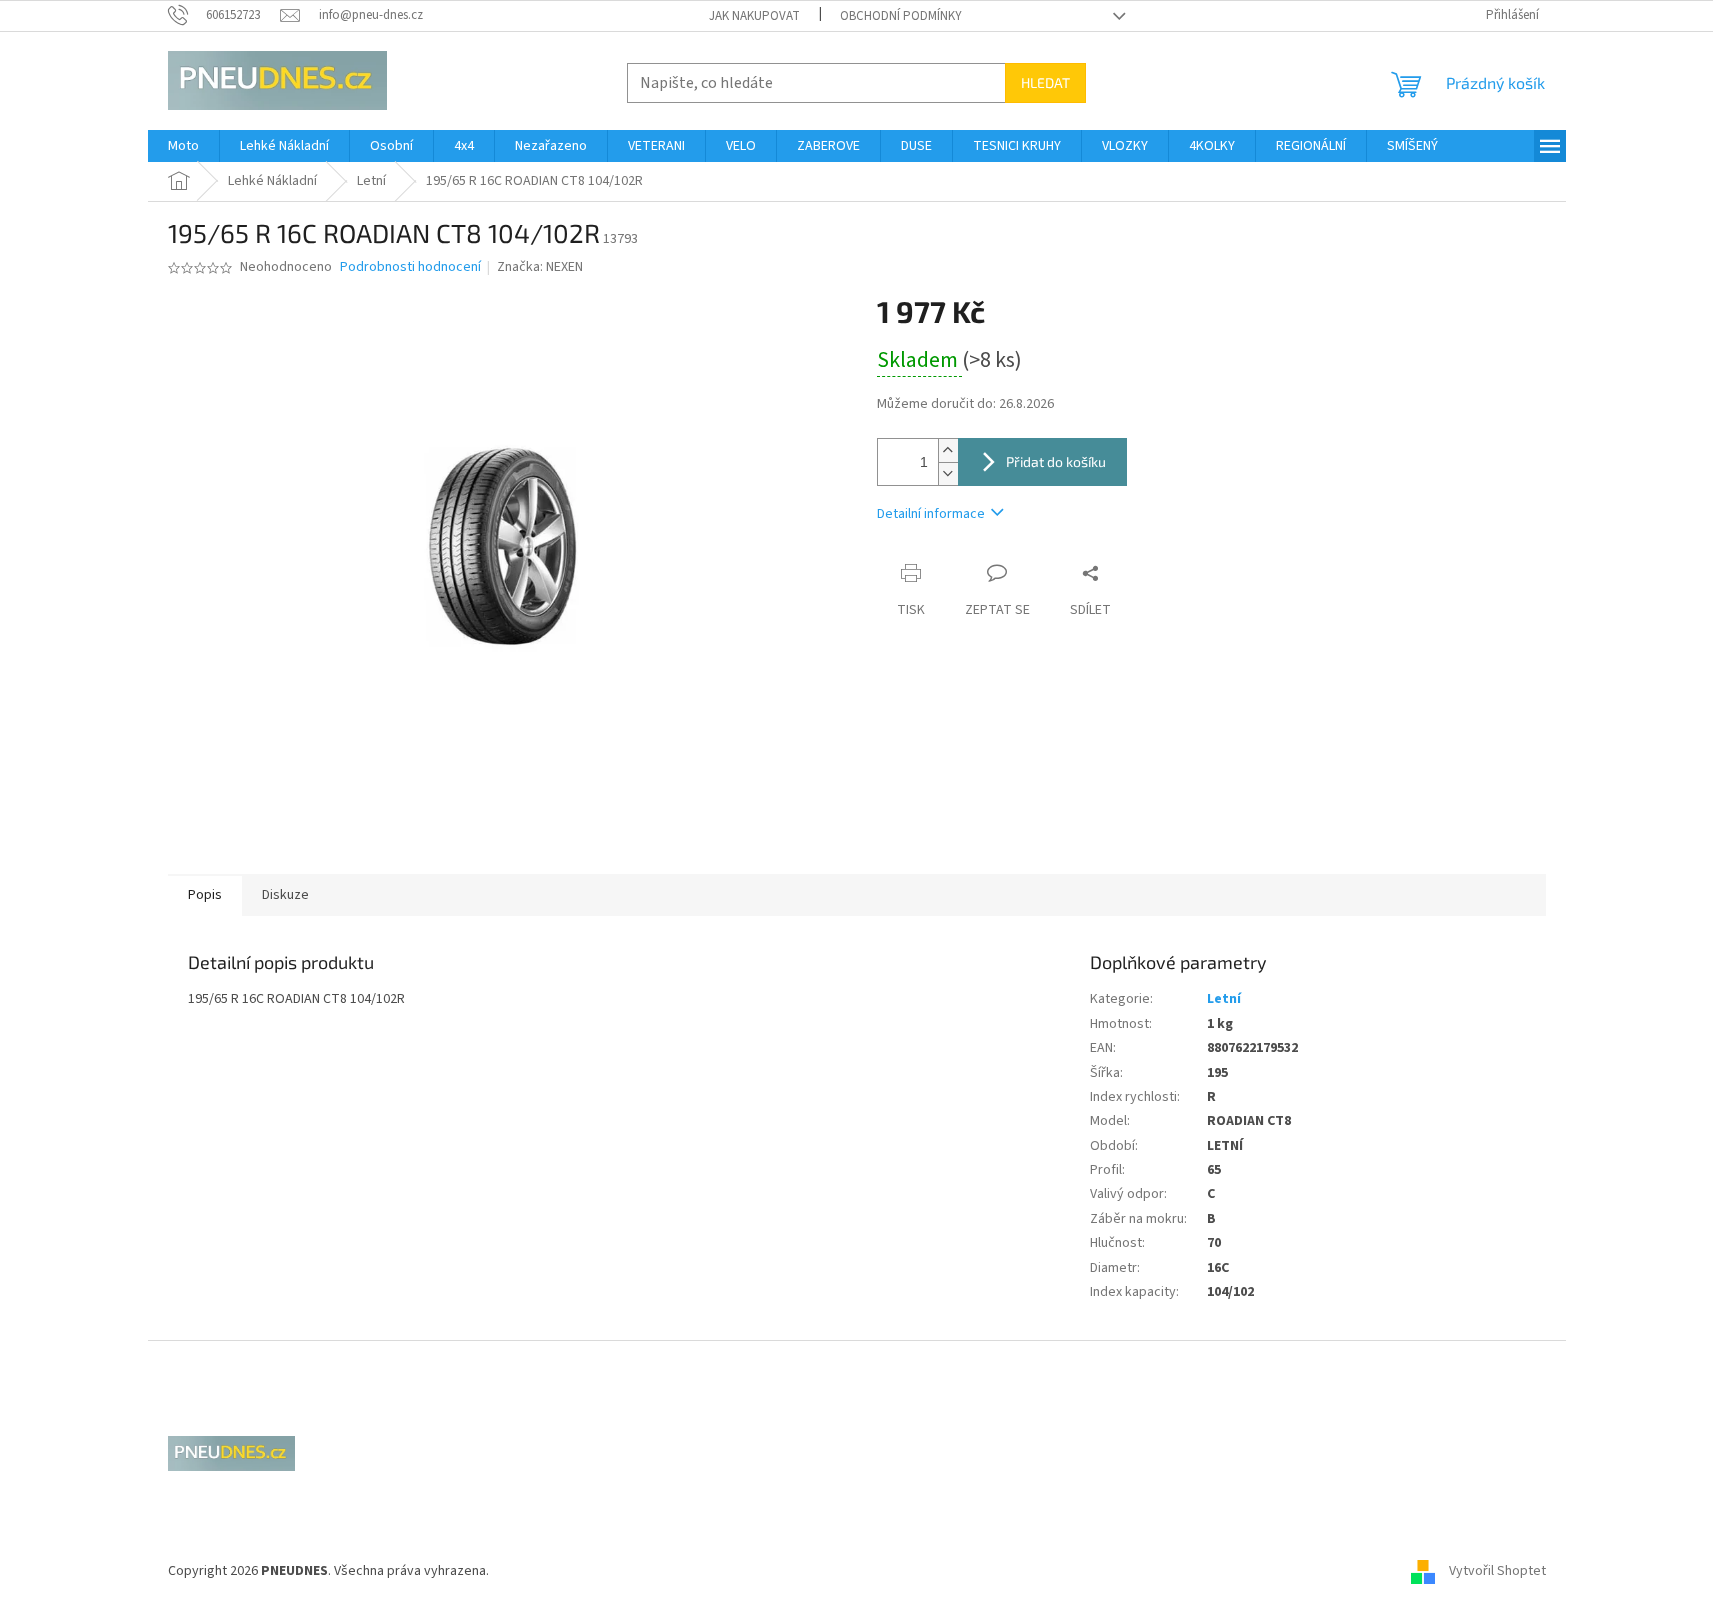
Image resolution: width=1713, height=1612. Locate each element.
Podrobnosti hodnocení (410, 267)
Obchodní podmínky (901, 16)
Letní (1224, 999)
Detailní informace (931, 514)
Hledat (1045, 82)
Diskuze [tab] (285, 895)
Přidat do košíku (1056, 461)
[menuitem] (183, 146)
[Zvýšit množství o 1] (948, 450)
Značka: (540, 267)
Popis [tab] (205, 895)
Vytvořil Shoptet (1497, 1571)
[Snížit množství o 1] (948, 473)
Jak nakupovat (754, 16)
